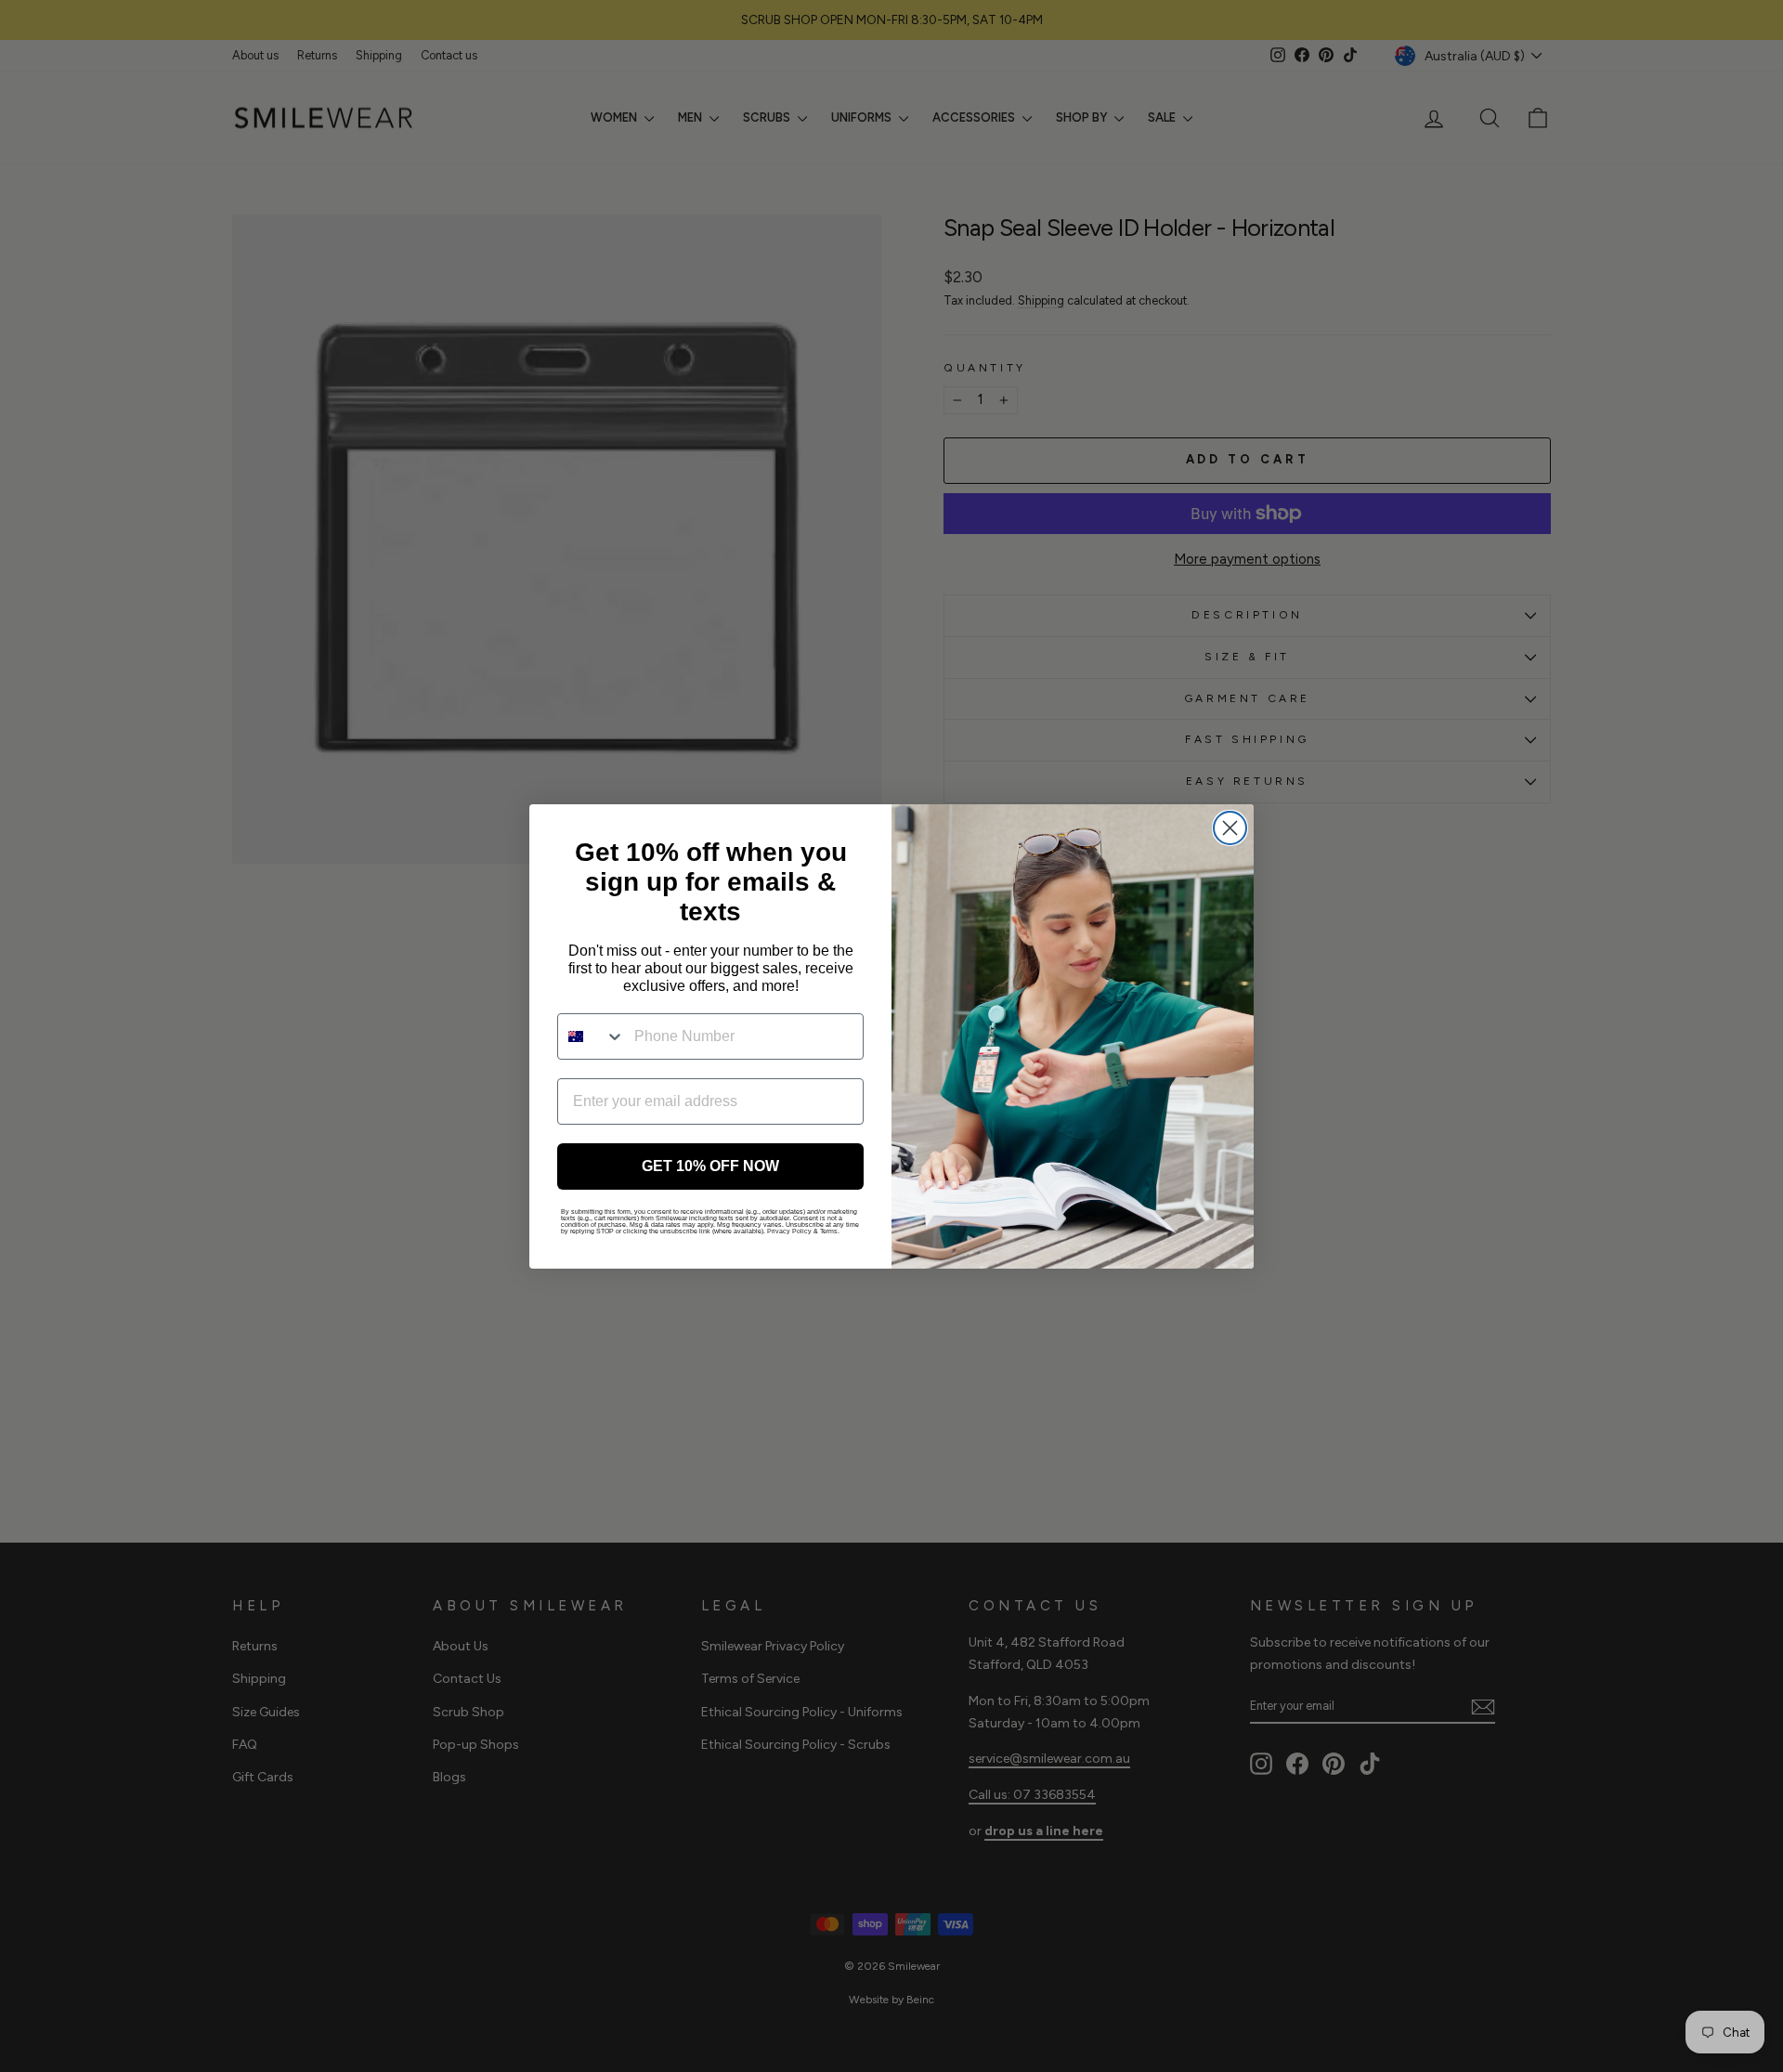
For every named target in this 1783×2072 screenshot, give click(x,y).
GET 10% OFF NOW (710, 1166)
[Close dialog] (1230, 828)
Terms (829, 1231)
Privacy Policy (789, 1231)
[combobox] (592, 1036)
